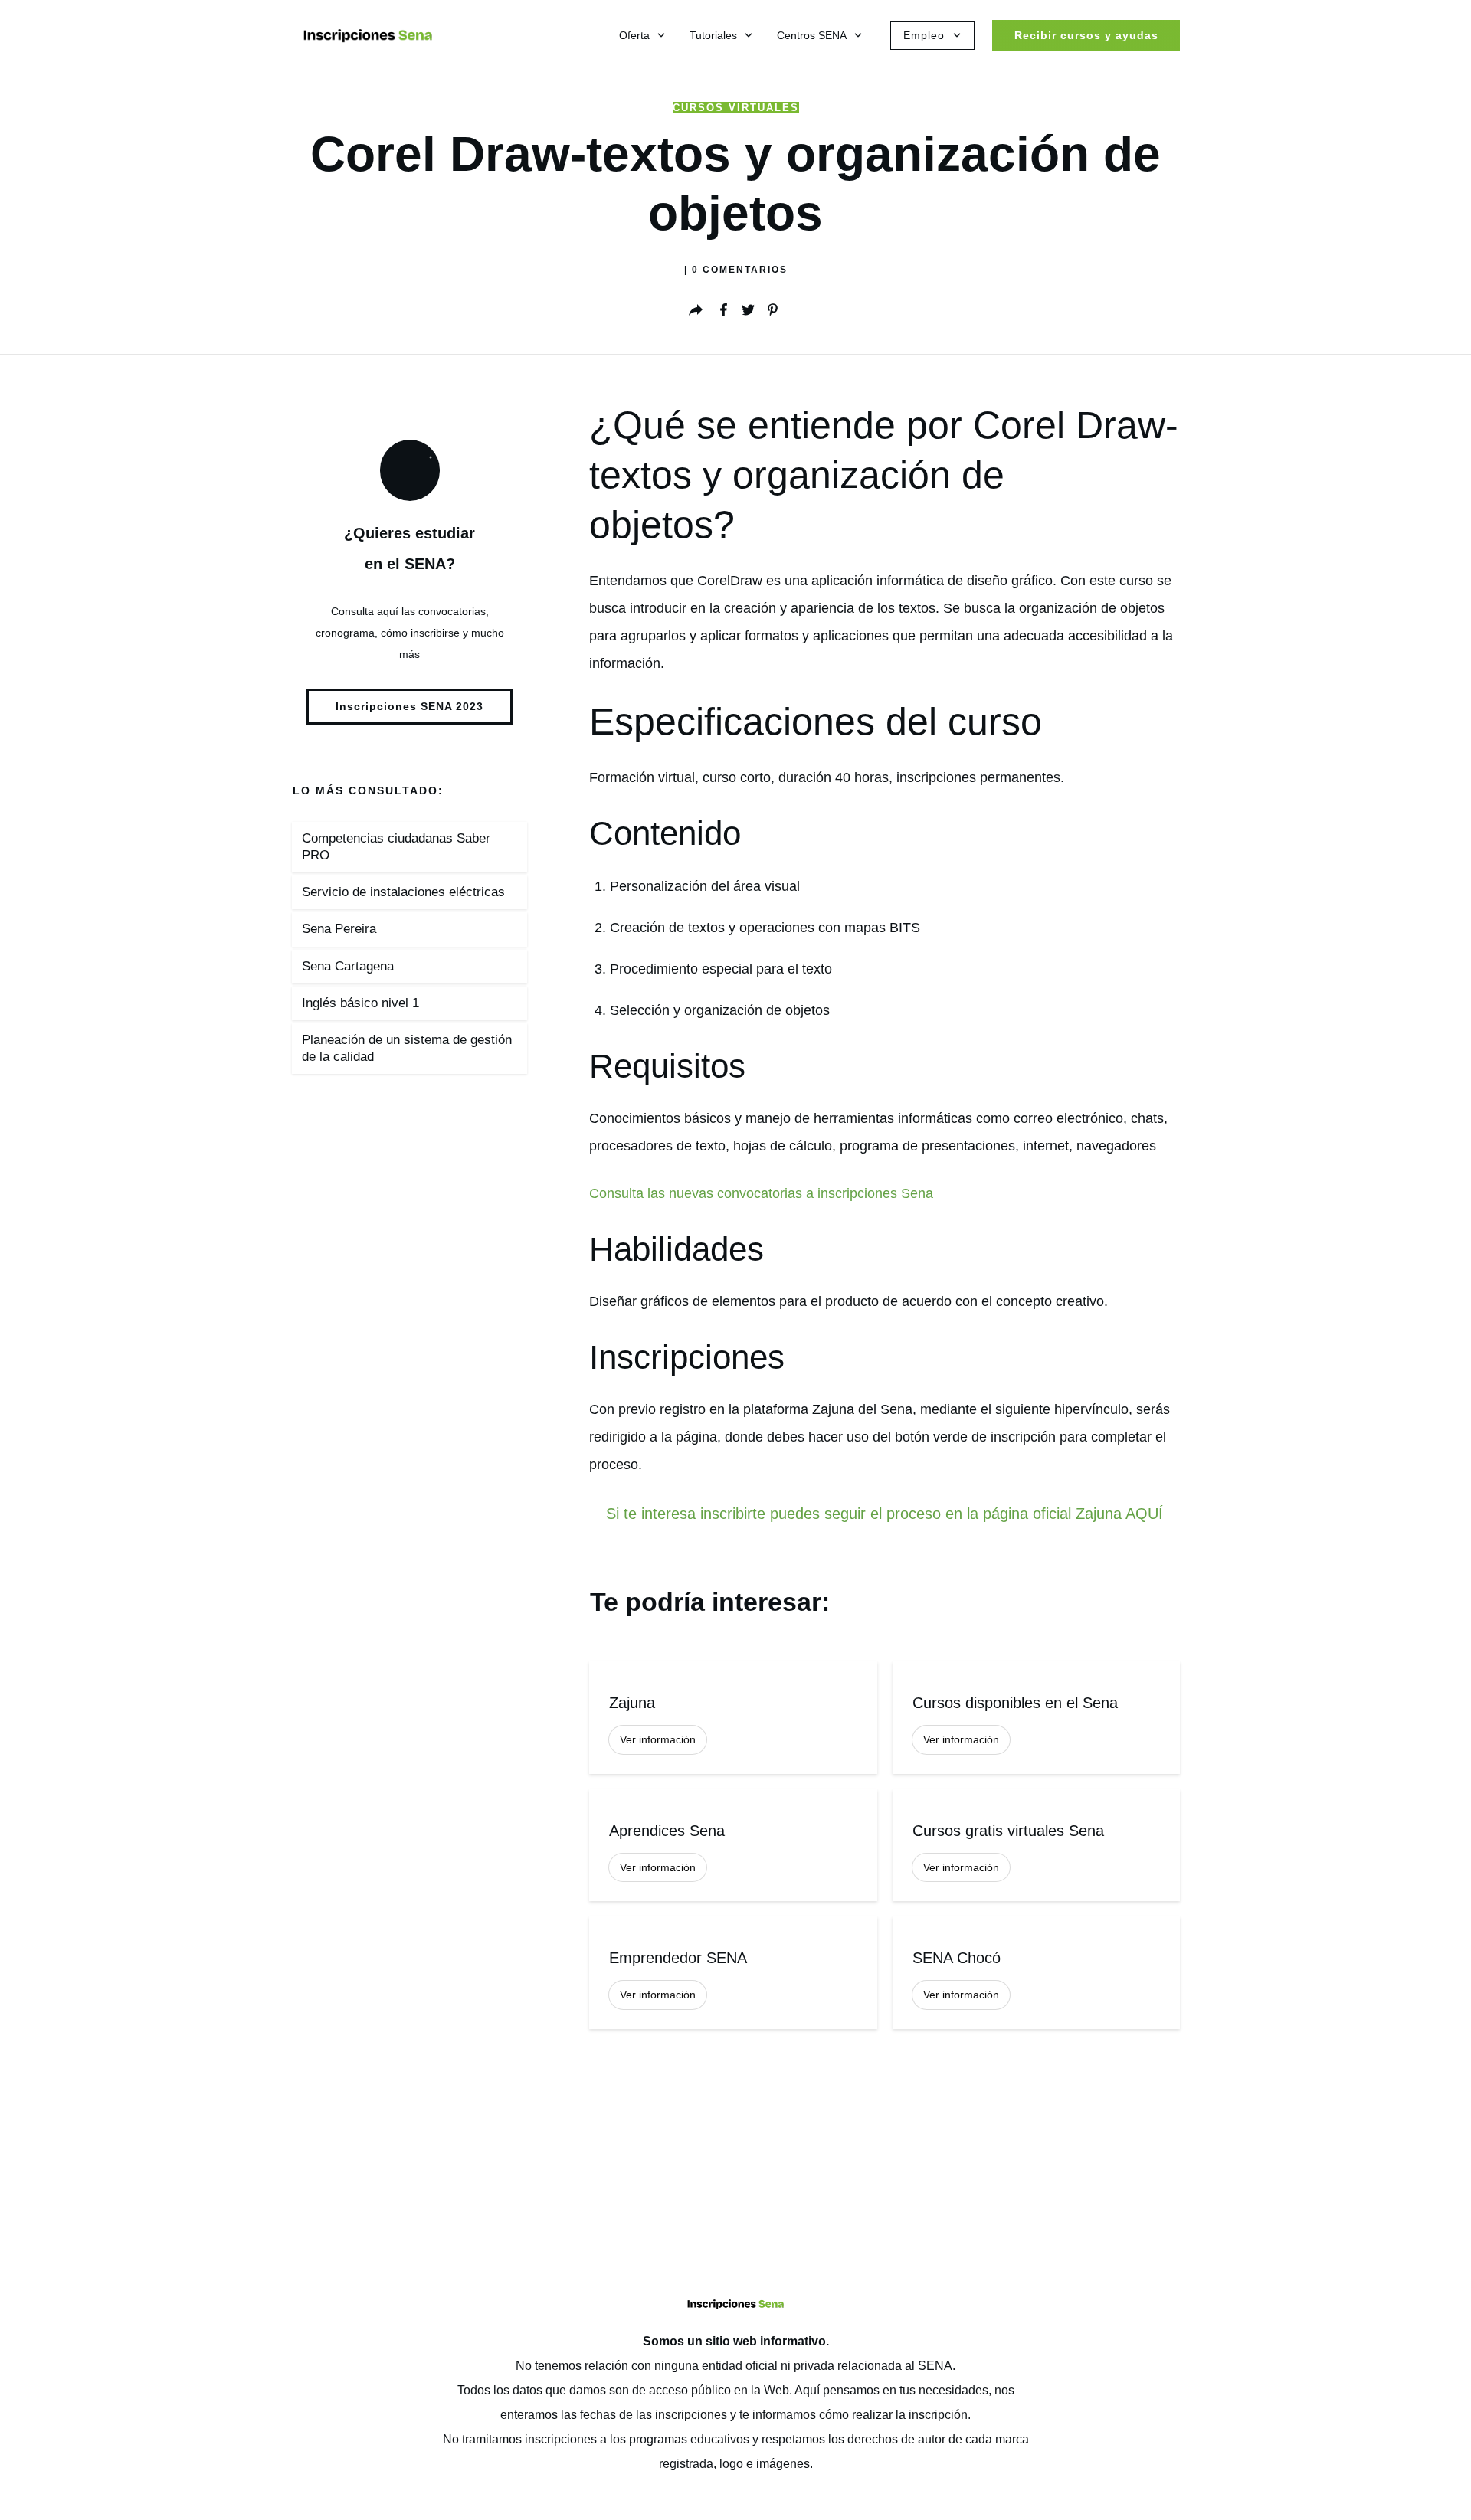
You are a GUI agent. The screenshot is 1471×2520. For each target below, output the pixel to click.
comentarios (740, 270)
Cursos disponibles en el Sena (1036, 1718)
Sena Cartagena (348, 966)
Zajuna (733, 1718)
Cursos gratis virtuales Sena (1036, 1846)
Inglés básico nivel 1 (360, 1003)
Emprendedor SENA (733, 1973)
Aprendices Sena (733, 1846)
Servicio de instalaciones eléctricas (403, 892)
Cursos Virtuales (736, 108)
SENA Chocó (1036, 1973)
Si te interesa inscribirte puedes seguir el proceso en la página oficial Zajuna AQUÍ (885, 1514)
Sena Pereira (339, 929)
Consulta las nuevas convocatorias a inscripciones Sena (761, 1193)
